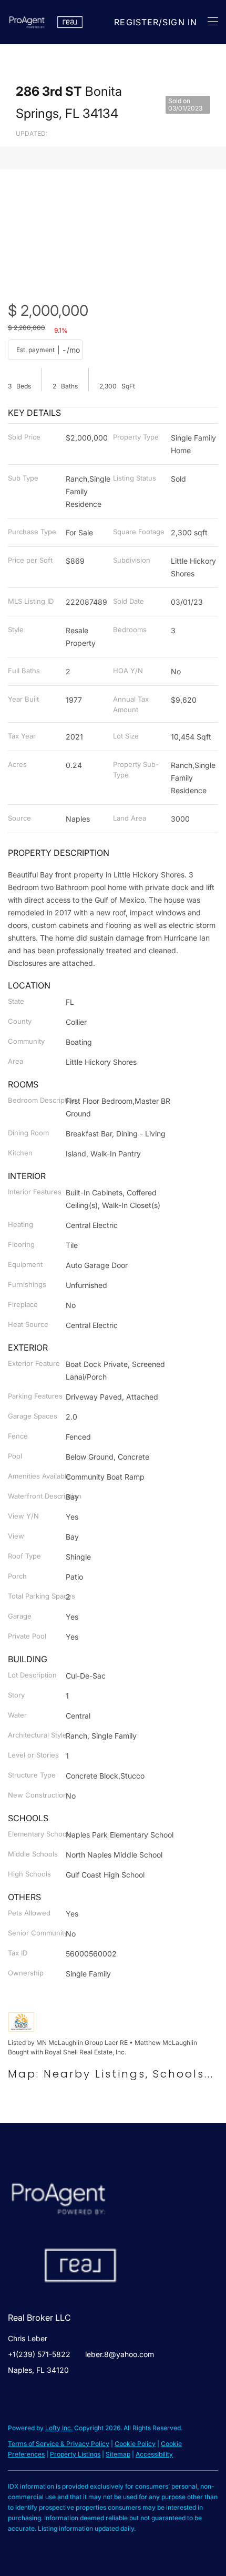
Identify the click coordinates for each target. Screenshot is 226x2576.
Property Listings (75, 2454)
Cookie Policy (135, 2444)
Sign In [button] (180, 22)
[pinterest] (58, 2394)
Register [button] (136, 22)
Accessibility (154, 2454)
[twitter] (37, 2394)
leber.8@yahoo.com (120, 2354)
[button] (27, 22)
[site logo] (69, 2181)
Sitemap (118, 2454)
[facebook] (16, 2394)
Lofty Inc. (59, 2428)
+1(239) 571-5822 (39, 2354)
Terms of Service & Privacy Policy (59, 2444)
